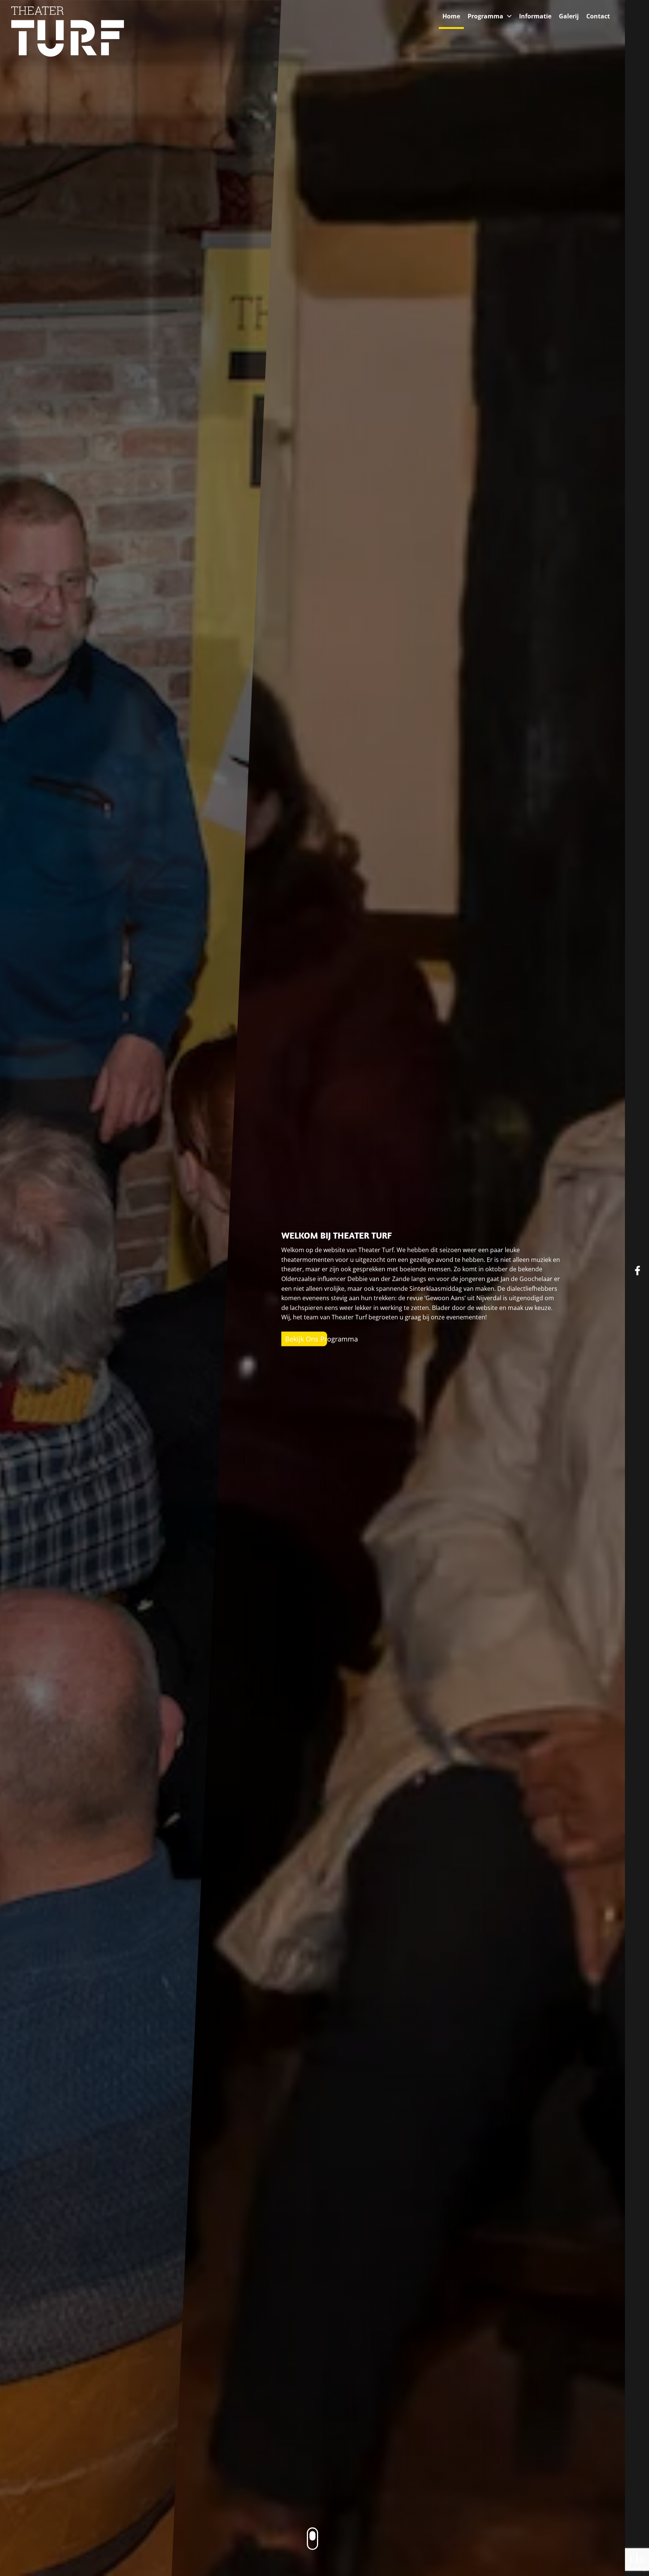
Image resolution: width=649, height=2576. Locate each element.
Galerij (569, 16)
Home (451, 16)
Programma (485, 16)
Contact (598, 16)
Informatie (535, 16)
